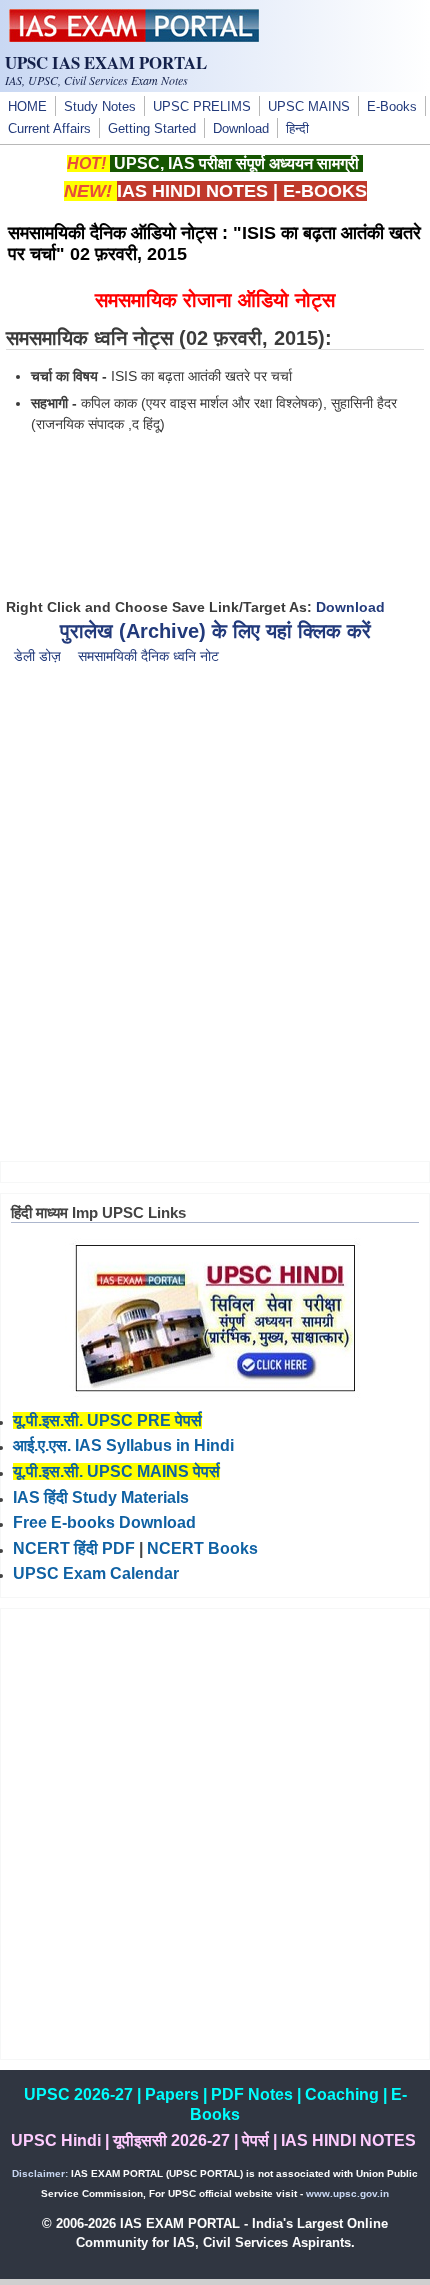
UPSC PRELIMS (202, 107)
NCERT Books (202, 1548)
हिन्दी (297, 129)
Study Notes (100, 107)
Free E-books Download (104, 1522)
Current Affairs (49, 129)
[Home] (134, 37)
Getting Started (152, 129)
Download (241, 129)
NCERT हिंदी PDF (74, 1548)
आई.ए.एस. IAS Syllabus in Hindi (123, 1445)
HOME (27, 107)
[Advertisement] (215, 926)
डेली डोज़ (37, 656)
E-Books (392, 107)
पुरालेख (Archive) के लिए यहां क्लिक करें (215, 631)
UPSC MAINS (309, 107)
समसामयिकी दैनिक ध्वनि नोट (148, 656)
